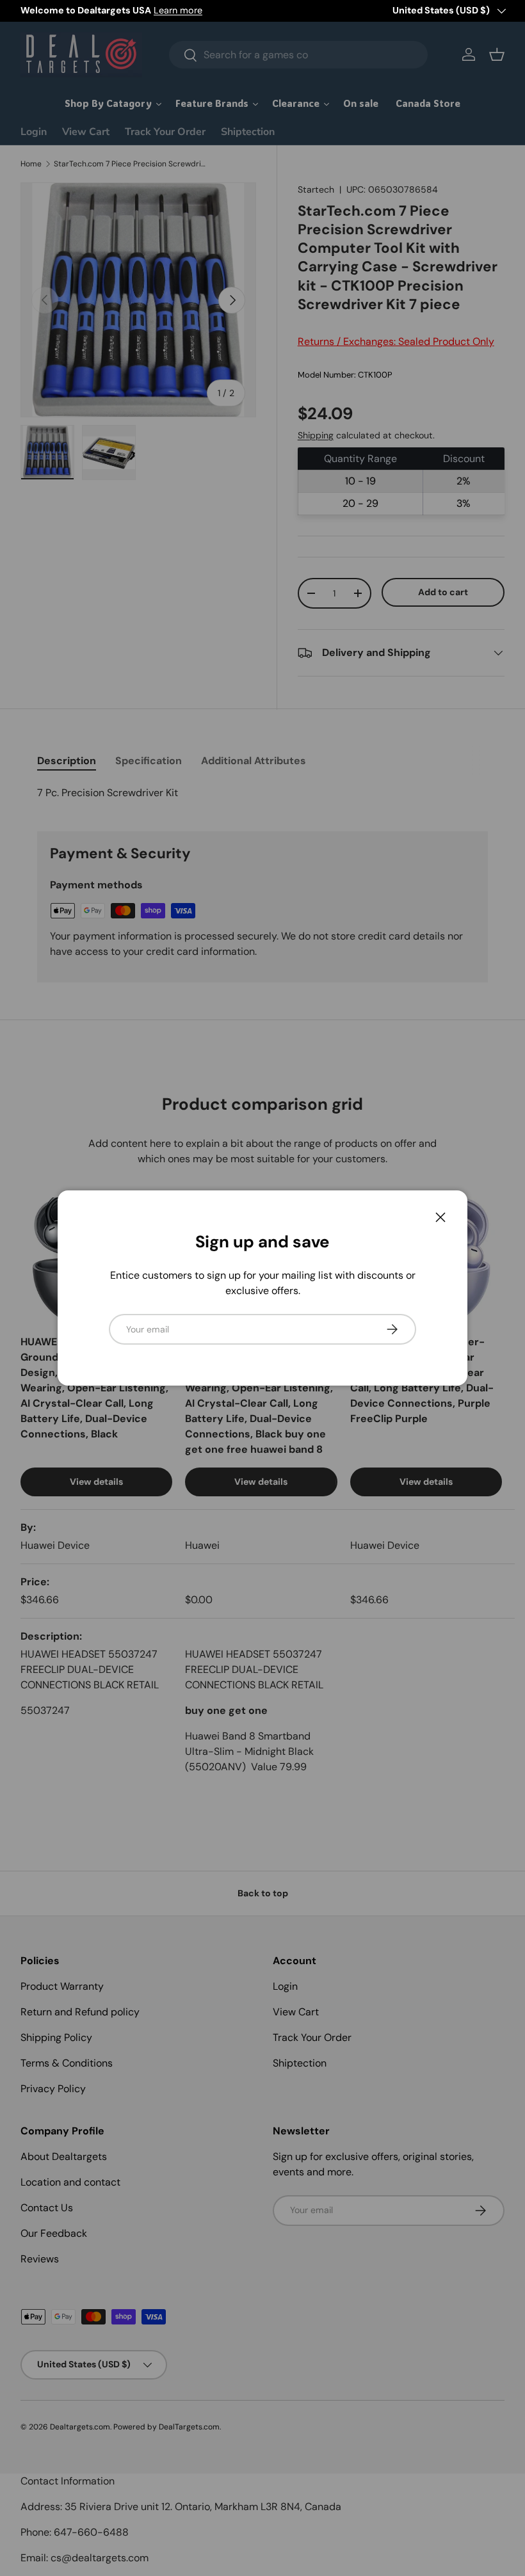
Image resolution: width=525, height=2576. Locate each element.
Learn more (178, 10)
